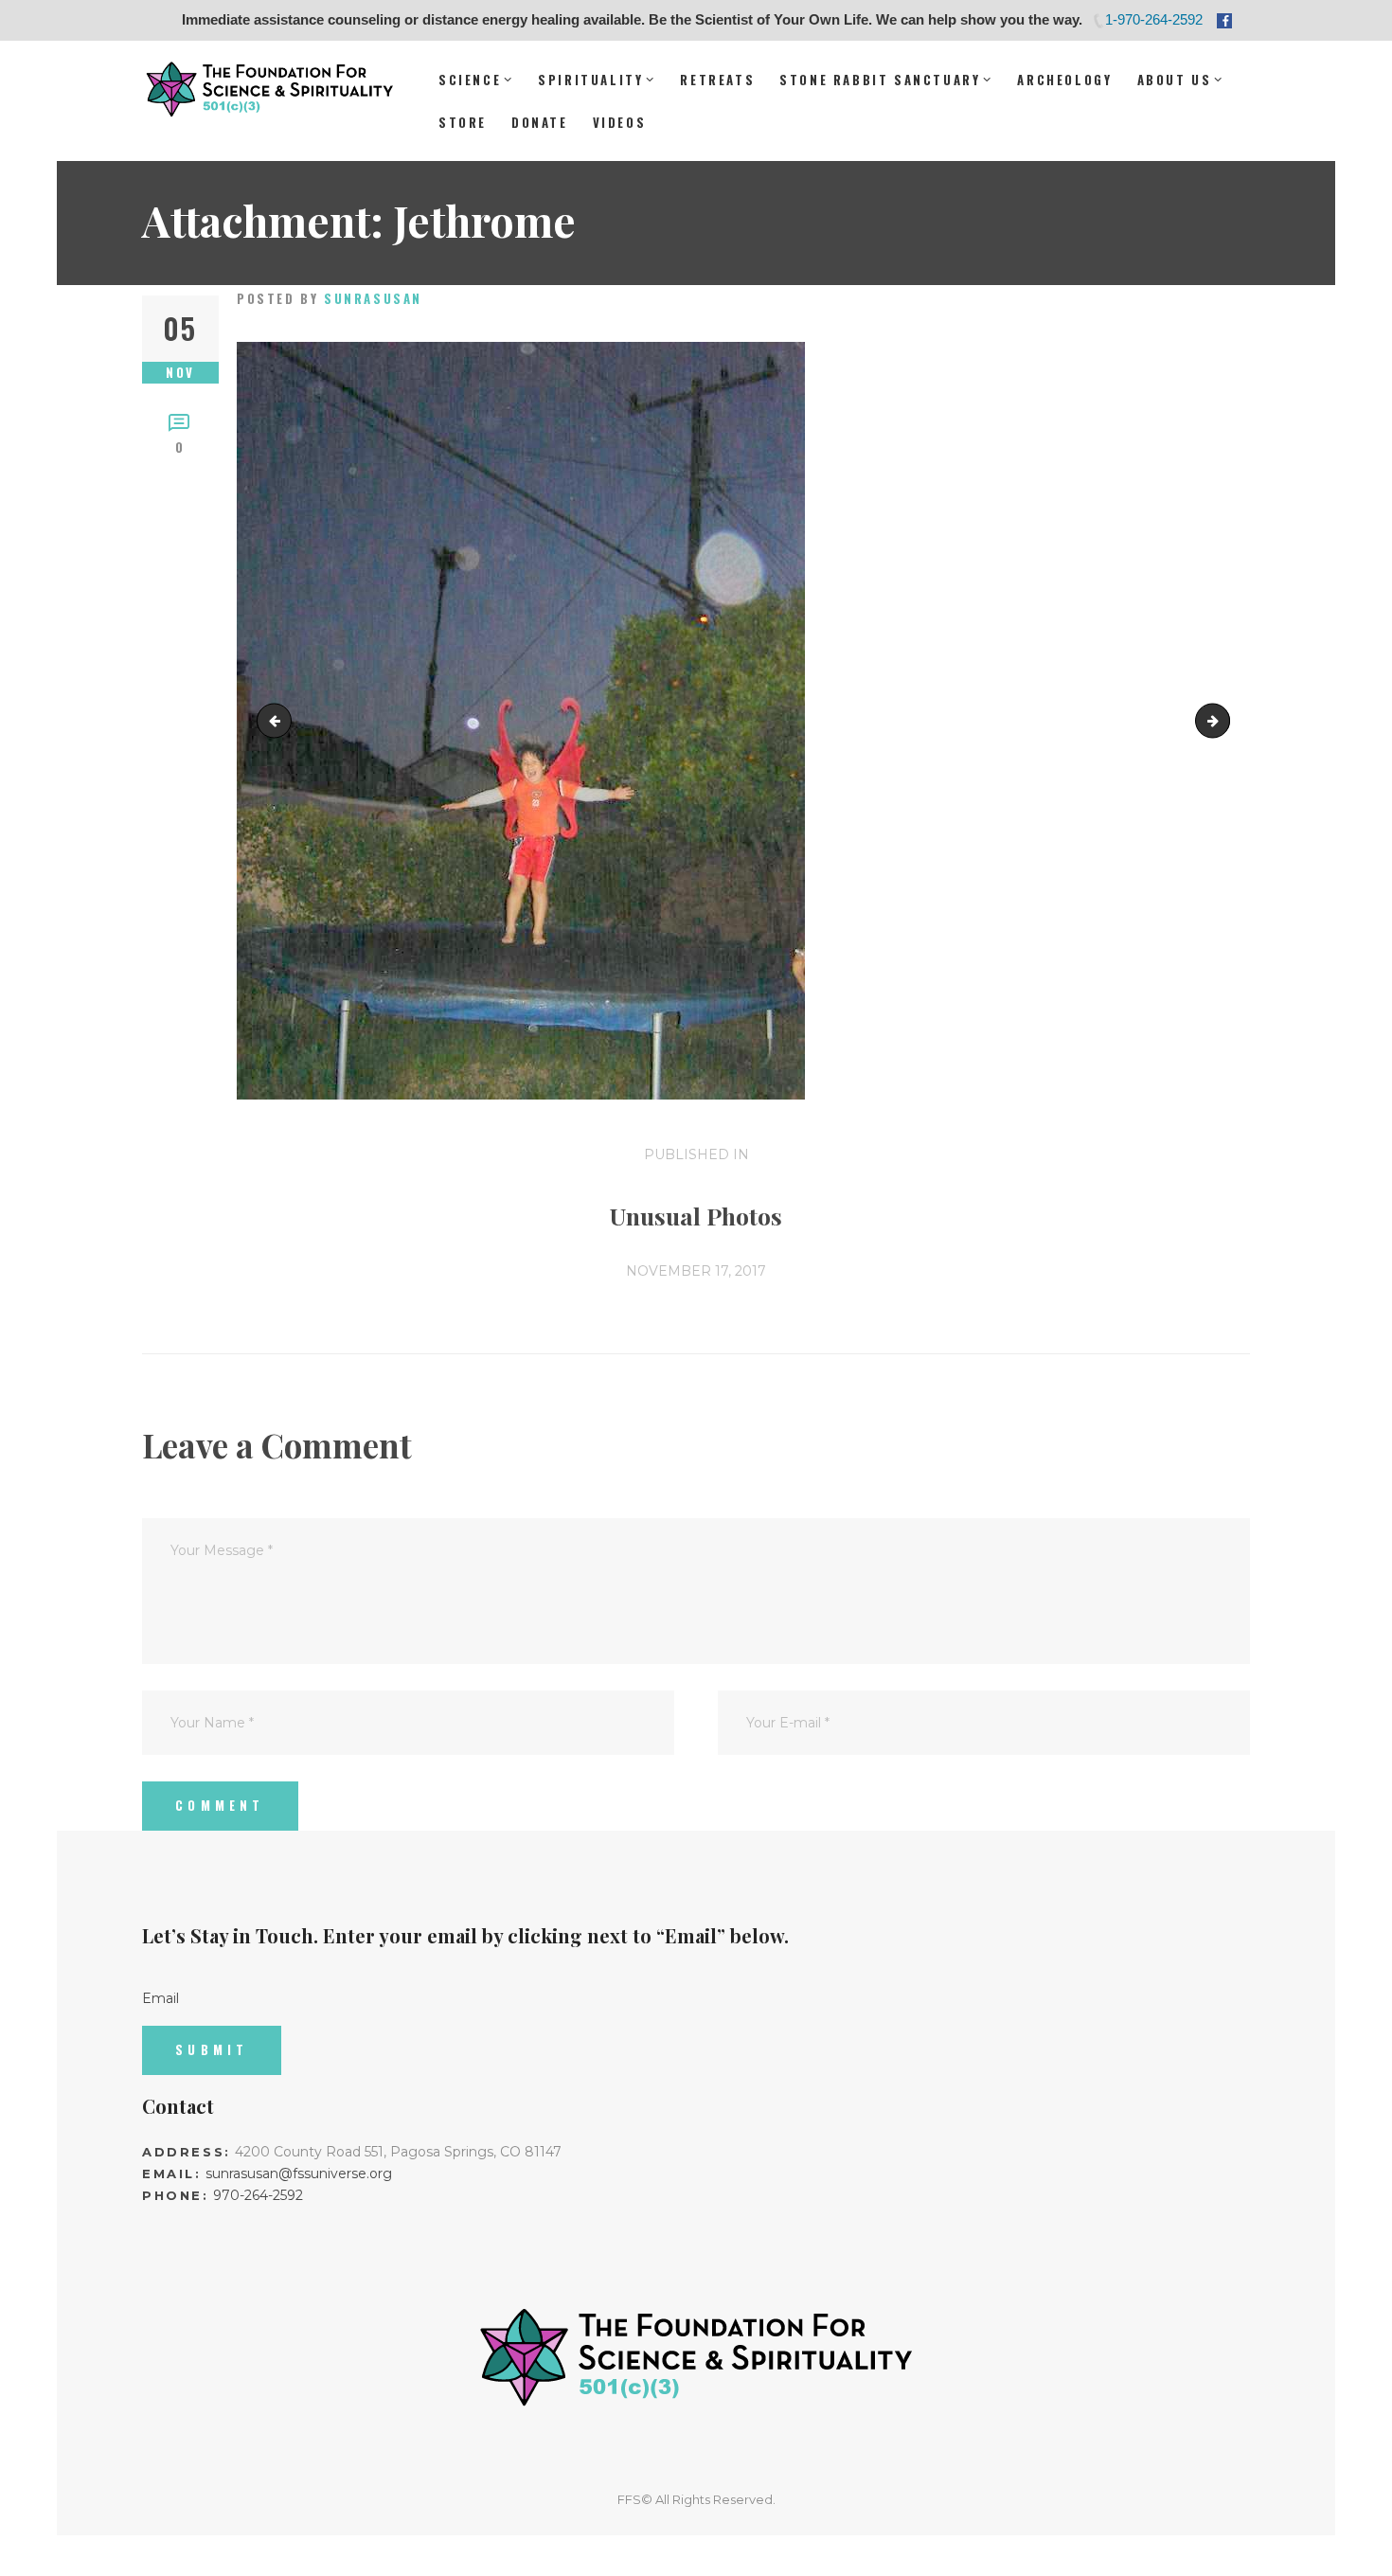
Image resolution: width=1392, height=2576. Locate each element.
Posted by (330, 298)
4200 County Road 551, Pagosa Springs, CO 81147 (398, 2152)
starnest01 (278, 720)
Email (161, 1998)
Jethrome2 (1223, 720)
